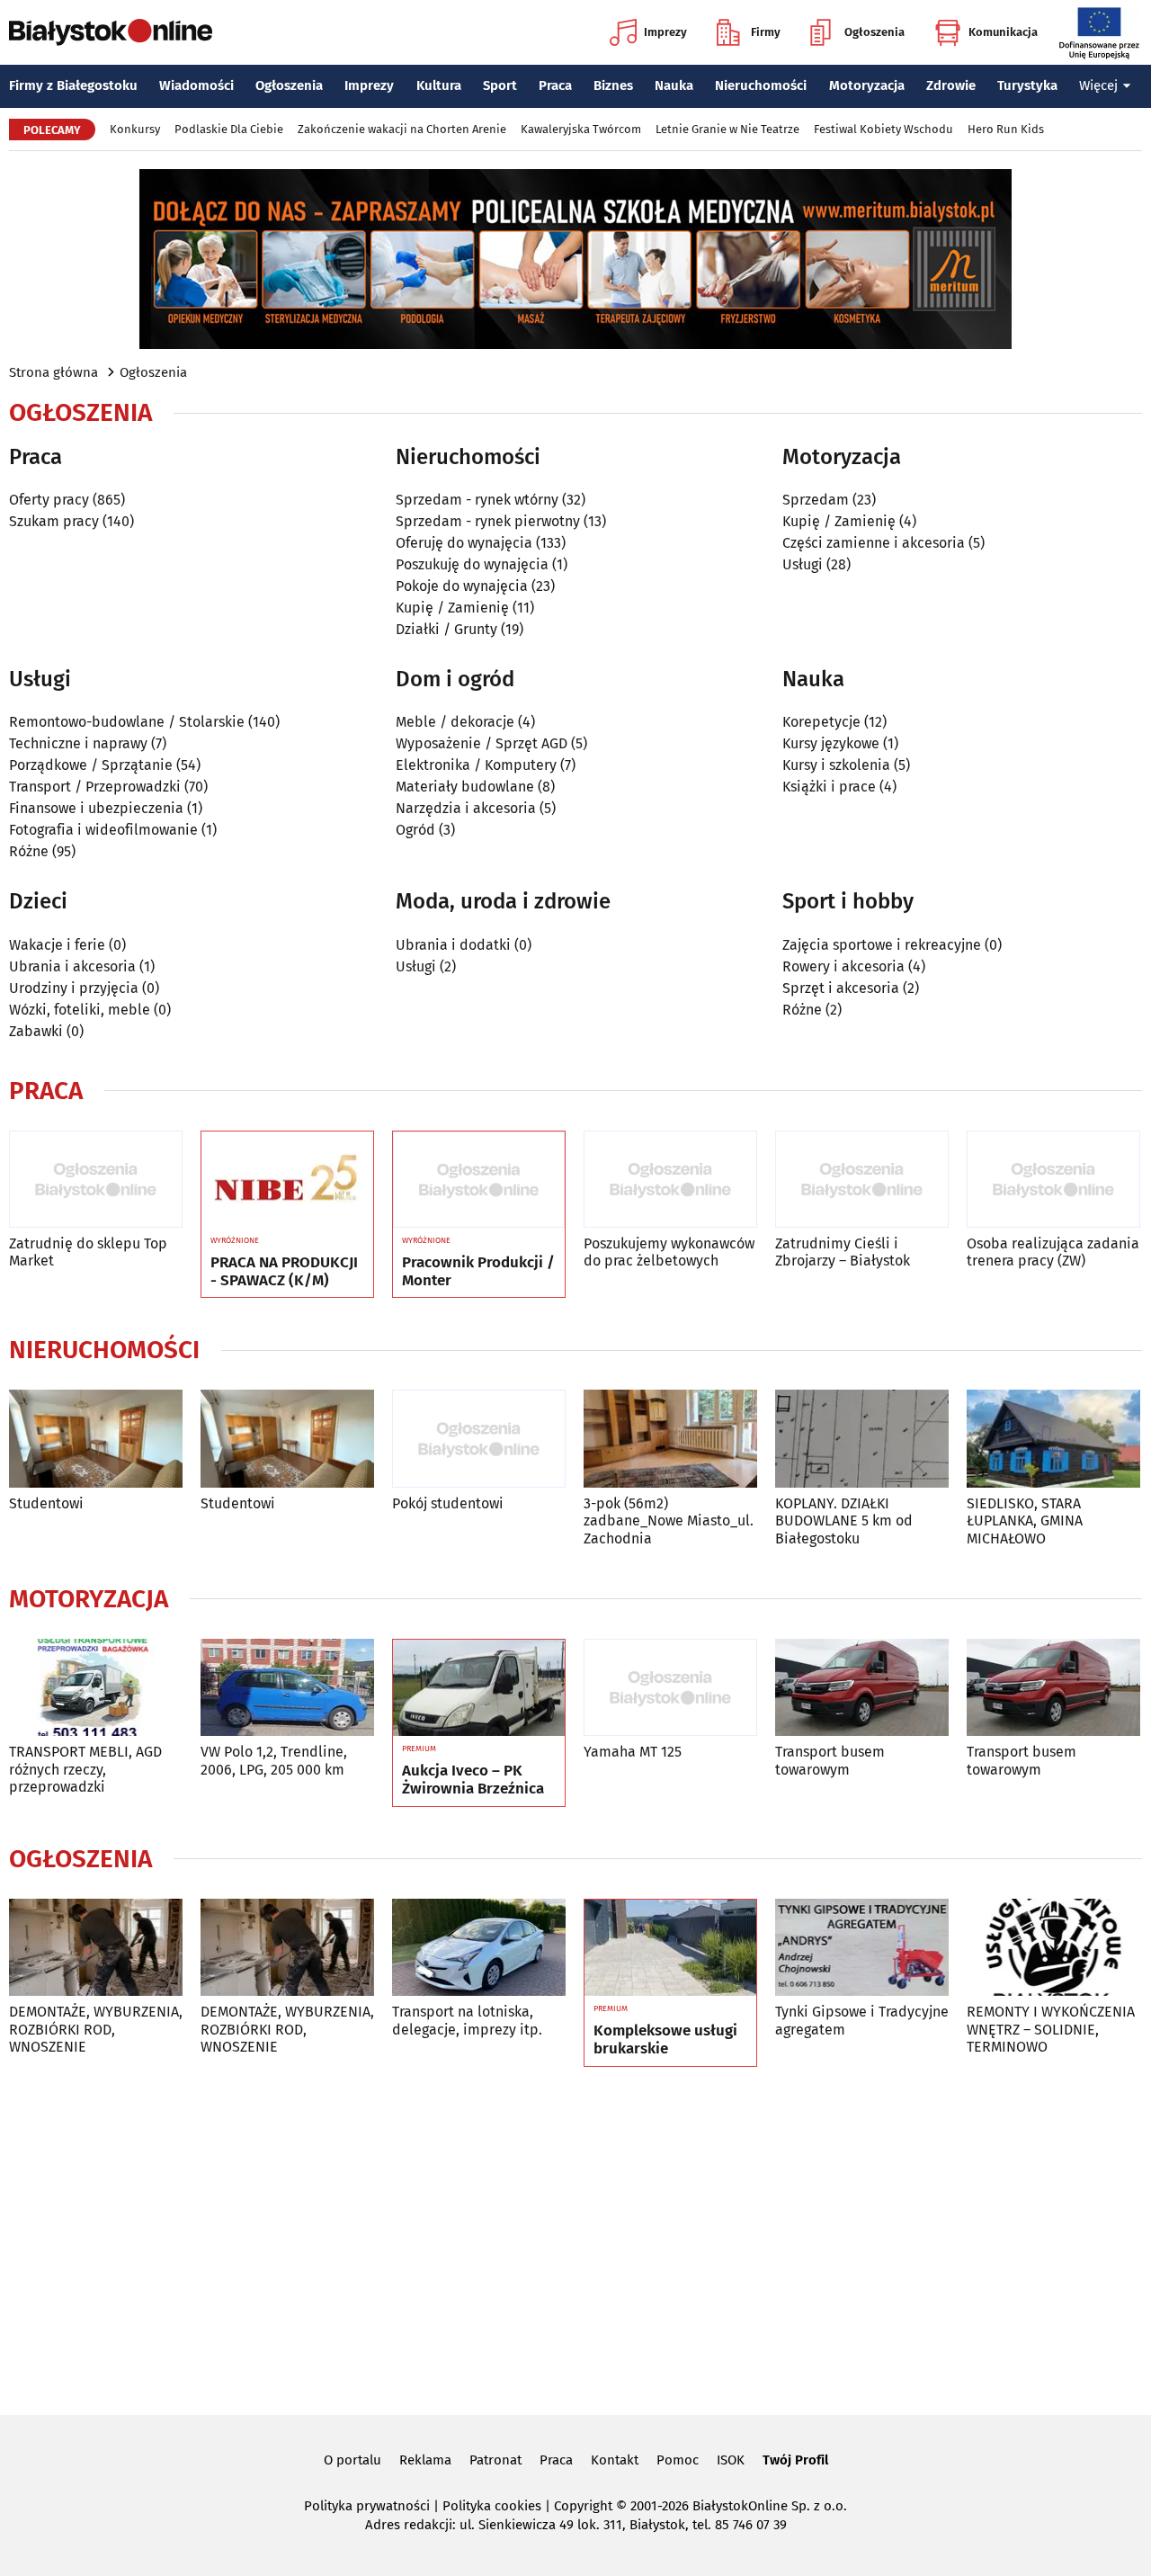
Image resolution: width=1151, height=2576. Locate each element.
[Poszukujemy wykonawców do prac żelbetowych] (670, 1180)
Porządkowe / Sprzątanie (91, 765)
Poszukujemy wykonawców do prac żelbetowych (669, 1252)
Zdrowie (951, 85)
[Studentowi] (96, 1439)
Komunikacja (1003, 32)
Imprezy (665, 32)
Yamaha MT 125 (633, 1752)
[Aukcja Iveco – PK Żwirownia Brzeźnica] (479, 1688)
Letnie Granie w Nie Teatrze (727, 129)
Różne (29, 851)
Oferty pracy (49, 500)
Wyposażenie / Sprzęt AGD (482, 743)
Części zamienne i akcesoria (874, 543)
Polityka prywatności (367, 2506)
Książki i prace (829, 787)
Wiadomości (196, 85)
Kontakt (615, 2460)
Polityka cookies (492, 2506)
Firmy (766, 32)
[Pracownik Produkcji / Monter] (479, 1180)
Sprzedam (816, 500)
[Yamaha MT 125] (670, 1688)
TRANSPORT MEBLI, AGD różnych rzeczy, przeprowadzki (85, 1769)
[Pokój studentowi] (479, 1439)
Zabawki (36, 1031)
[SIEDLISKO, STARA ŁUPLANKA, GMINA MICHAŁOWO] (1053, 1439)
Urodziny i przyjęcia (74, 988)
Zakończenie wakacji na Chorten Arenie (402, 129)
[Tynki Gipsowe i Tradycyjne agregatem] (862, 1948)
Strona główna (54, 372)
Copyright (583, 2506)
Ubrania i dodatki (453, 945)
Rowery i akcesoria (843, 966)
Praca (555, 85)
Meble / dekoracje (455, 722)
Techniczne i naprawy (78, 743)
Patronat (495, 2460)
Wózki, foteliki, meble (80, 1010)
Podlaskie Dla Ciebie (229, 129)
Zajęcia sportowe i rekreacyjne (882, 945)
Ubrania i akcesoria (72, 966)
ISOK (731, 2460)
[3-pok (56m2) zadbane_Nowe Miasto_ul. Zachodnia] (670, 1439)
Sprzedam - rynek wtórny (477, 500)
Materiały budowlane (465, 787)
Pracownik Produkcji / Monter (478, 1272)
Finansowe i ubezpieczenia (96, 808)
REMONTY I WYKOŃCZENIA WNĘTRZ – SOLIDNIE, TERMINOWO (1051, 2029)
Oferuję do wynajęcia (464, 543)
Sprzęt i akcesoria (841, 988)
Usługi (803, 564)
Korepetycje (821, 722)
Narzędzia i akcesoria (466, 808)
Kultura (439, 85)
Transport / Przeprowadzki (95, 787)
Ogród (415, 830)
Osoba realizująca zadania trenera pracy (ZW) (1053, 1252)
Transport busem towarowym (830, 1760)
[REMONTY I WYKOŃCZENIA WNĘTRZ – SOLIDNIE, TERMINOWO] (1053, 1948)
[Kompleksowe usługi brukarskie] (670, 1948)
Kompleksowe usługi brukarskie (665, 2040)
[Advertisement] (575, 2238)
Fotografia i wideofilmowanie (103, 830)
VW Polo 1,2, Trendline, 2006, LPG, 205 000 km (274, 1760)
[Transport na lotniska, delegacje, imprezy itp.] (479, 1948)
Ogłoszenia (874, 32)
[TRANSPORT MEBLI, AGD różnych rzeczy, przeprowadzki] (96, 1688)
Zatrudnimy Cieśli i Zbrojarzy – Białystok (843, 1252)
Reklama (425, 2460)
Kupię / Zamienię (452, 608)
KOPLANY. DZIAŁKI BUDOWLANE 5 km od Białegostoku (844, 1521)
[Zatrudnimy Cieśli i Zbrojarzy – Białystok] (862, 1180)
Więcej (1098, 85)
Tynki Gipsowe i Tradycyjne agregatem (862, 2020)
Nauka (674, 85)
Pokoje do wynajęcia (462, 586)
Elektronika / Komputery (476, 765)
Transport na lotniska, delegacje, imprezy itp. (467, 2020)
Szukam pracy (54, 521)
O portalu (352, 2460)
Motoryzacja (867, 85)
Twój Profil (795, 2460)
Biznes (613, 85)
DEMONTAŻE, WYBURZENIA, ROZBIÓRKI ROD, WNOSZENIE (96, 2029)
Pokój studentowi (448, 1503)
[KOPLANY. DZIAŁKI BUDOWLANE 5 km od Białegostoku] (862, 1439)
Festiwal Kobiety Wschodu (883, 129)
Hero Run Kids (1006, 129)
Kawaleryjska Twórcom (581, 129)
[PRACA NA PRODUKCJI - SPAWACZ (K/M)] (287, 1180)
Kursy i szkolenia (836, 765)
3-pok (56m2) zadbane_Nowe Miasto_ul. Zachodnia (669, 1521)
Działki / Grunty (446, 629)
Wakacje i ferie (57, 945)
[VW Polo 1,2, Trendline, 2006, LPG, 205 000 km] (287, 1688)
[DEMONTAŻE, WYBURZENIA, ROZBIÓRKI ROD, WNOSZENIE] (96, 1948)
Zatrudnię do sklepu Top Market (88, 1252)
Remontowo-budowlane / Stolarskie (127, 722)
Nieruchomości (761, 85)
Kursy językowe (831, 743)
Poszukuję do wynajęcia (472, 564)
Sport (500, 85)
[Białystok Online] (111, 32)
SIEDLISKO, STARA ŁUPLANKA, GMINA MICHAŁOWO (1025, 1521)
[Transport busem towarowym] (862, 1688)
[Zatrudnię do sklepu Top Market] (96, 1180)
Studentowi (46, 1503)
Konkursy (135, 129)
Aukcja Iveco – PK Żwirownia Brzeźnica (473, 1780)
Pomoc (678, 2460)
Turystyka (1027, 85)
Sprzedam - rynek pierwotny (488, 521)
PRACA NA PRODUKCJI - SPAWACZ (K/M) (284, 1272)
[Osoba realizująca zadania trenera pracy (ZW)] (1053, 1180)
